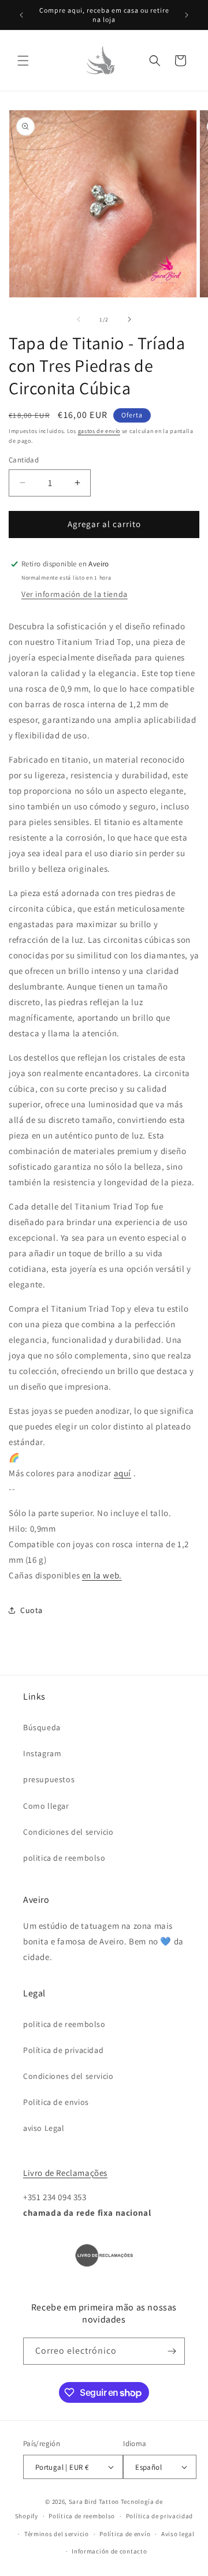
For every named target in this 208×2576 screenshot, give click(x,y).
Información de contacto (109, 2551)
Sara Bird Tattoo (94, 2502)
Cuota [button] (31, 1610)
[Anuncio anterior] (21, 15)
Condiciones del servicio (68, 1832)
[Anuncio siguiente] (187, 15)
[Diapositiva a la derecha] (129, 319)
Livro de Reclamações (65, 2173)
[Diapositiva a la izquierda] (79, 319)
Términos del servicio (57, 2534)
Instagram (42, 1753)
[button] (23, 61)
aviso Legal (44, 2128)
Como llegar (46, 1806)
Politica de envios (56, 2102)
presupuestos (49, 1779)
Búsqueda (42, 1727)
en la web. (102, 1575)
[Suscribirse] (172, 2351)
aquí (122, 1473)
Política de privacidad (63, 2050)
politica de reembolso (64, 1858)
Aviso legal (178, 2534)
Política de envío (125, 2534)
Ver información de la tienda (75, 594)
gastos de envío (99, 431)
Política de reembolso (82, 2516)
